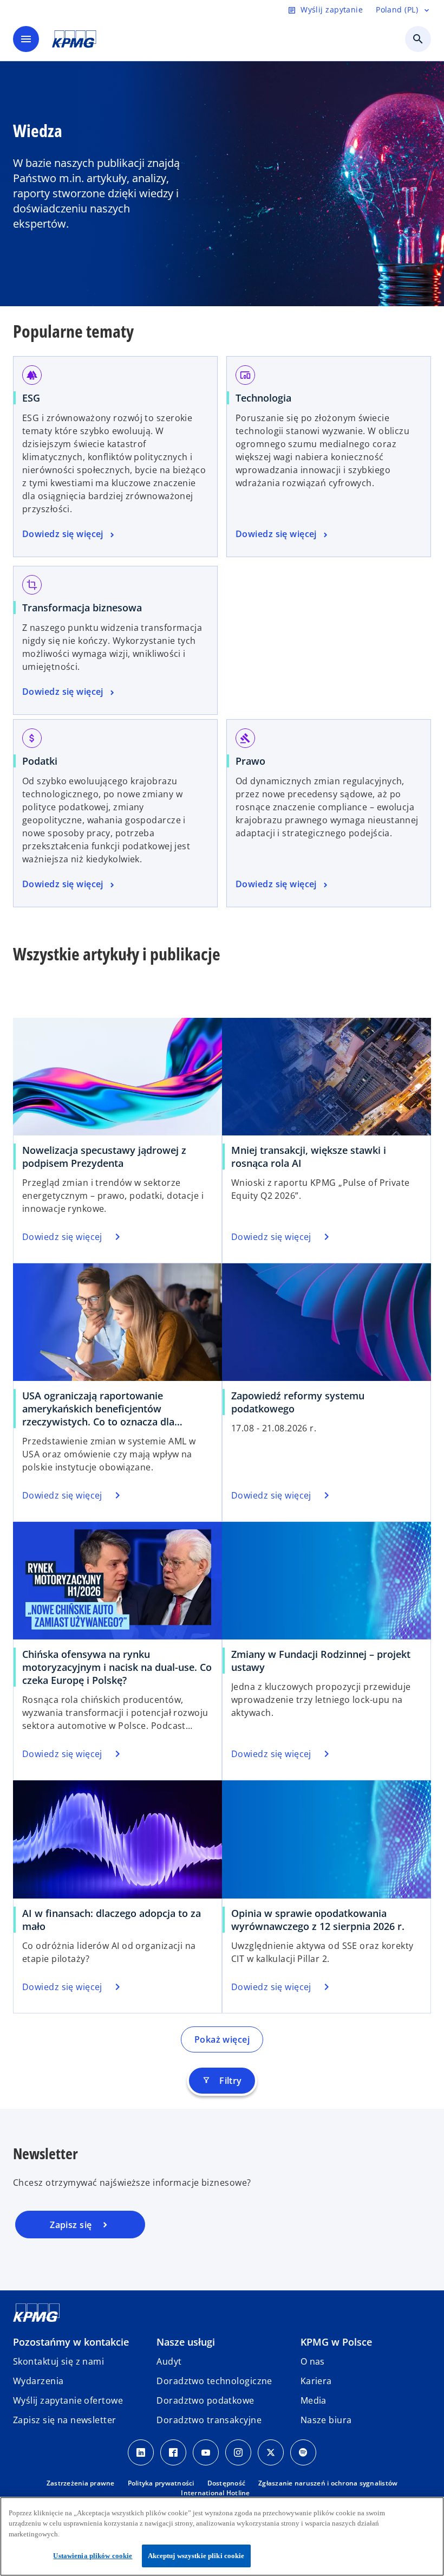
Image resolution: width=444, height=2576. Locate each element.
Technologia (263, 398)
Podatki (40, 761)
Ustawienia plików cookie (93, 2556)
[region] (222, 2536)
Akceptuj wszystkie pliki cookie (196, 2556)
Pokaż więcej (222, 2039)
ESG (31, 398)
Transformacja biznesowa (82, 608)
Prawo (250, 761)
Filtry (222, 2081)
